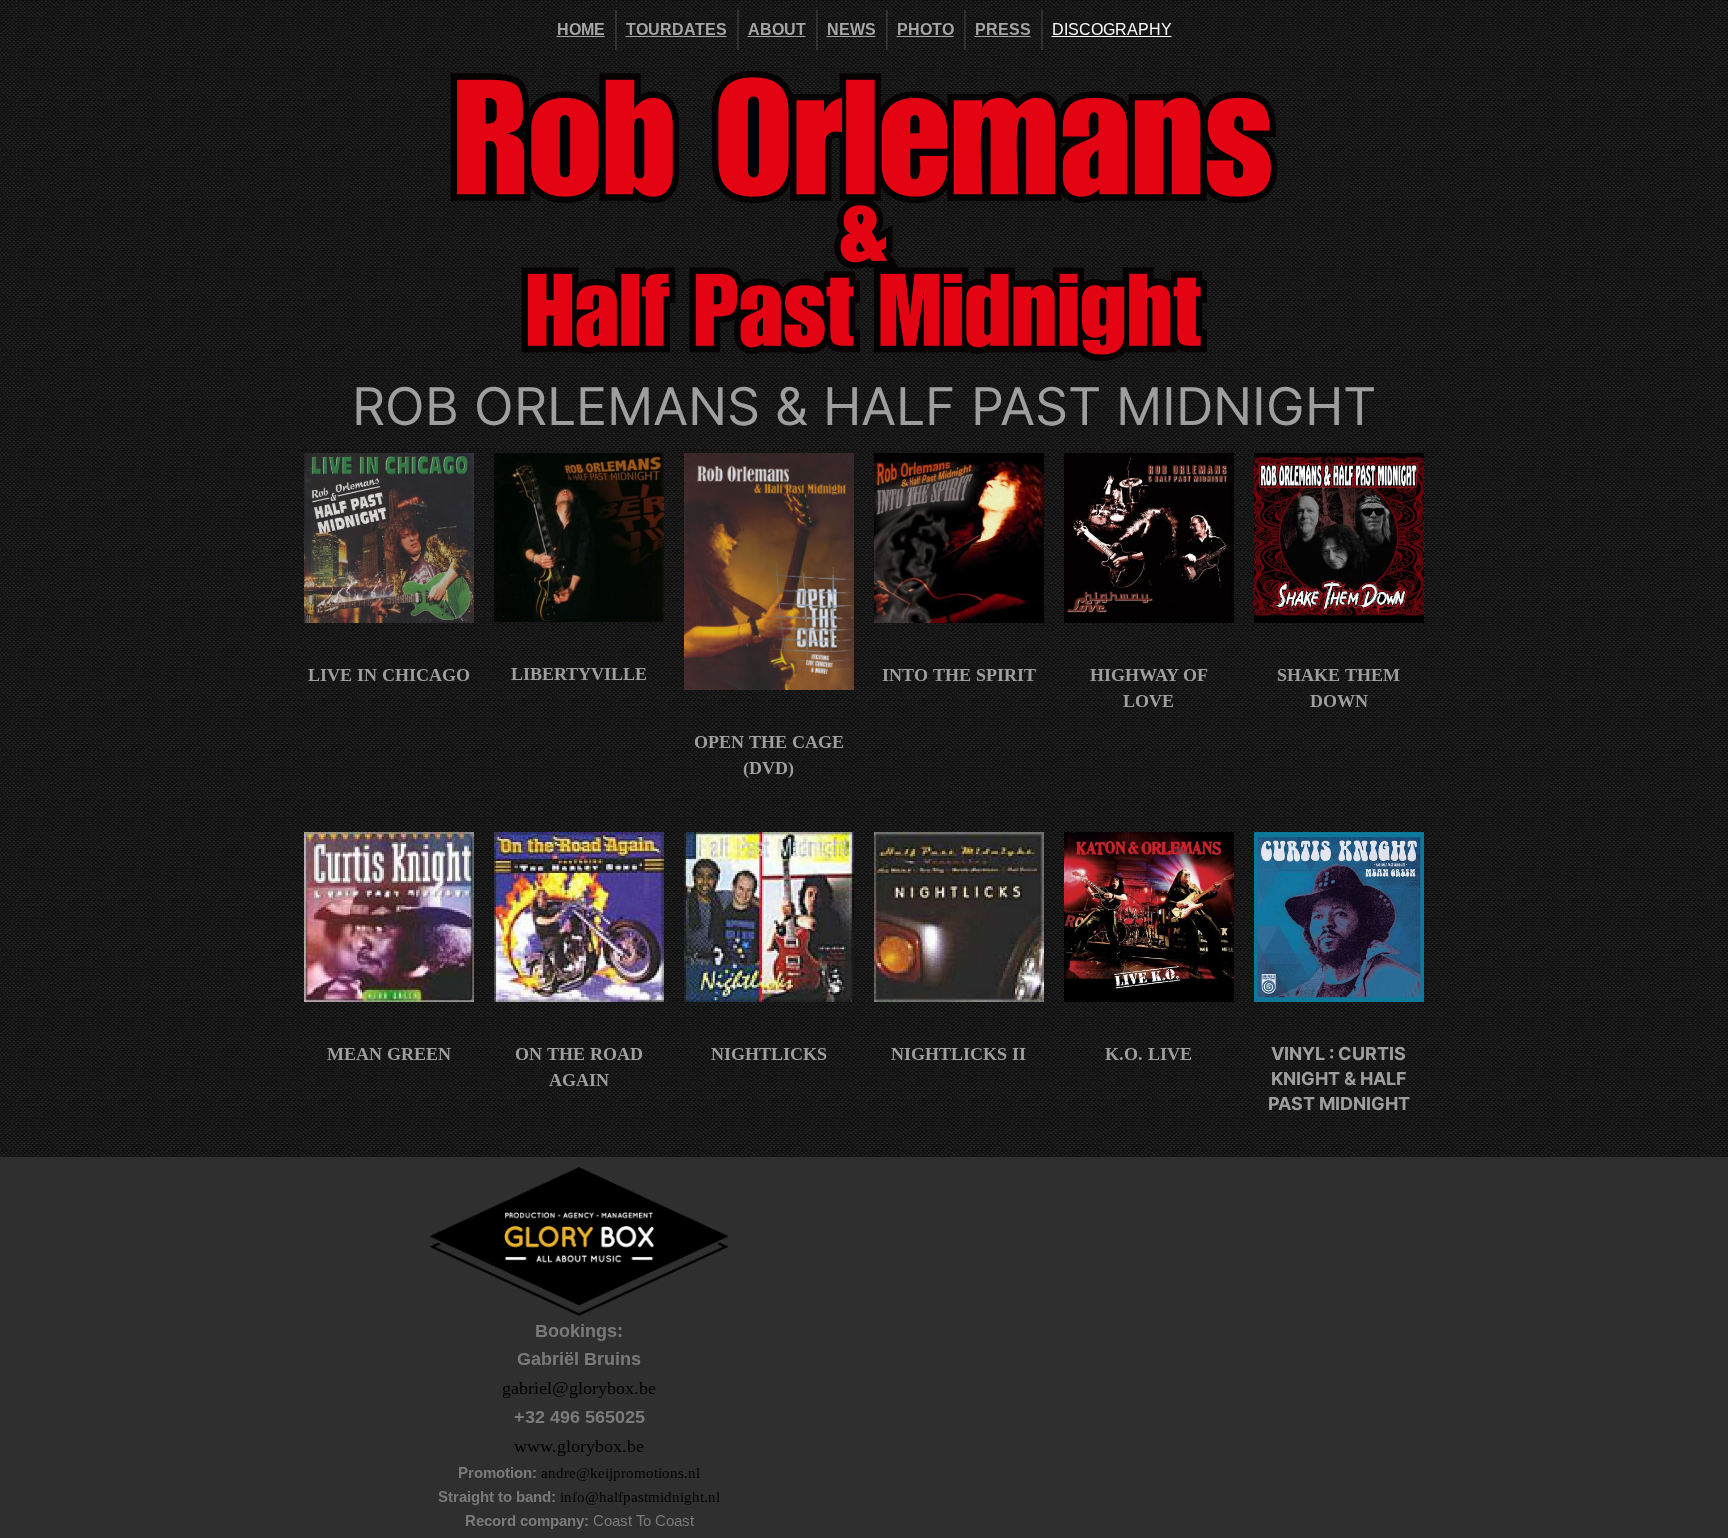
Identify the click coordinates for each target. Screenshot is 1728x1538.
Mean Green (389, 1054)
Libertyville (579, 674)
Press (1003, 29)
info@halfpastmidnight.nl (640, 1497)
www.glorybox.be (579, 1446)
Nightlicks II (958, 1054)
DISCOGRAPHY (1112, 29)
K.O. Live (1148, 1054)
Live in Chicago (389, 675)
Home (581, 29)
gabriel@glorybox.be (579, 1388)
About (777, 29)
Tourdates (676, 29)
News (851, 29)
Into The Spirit (959, 675)
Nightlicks (769, 1054)
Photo (925, 29)
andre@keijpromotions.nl (620, 1473)
